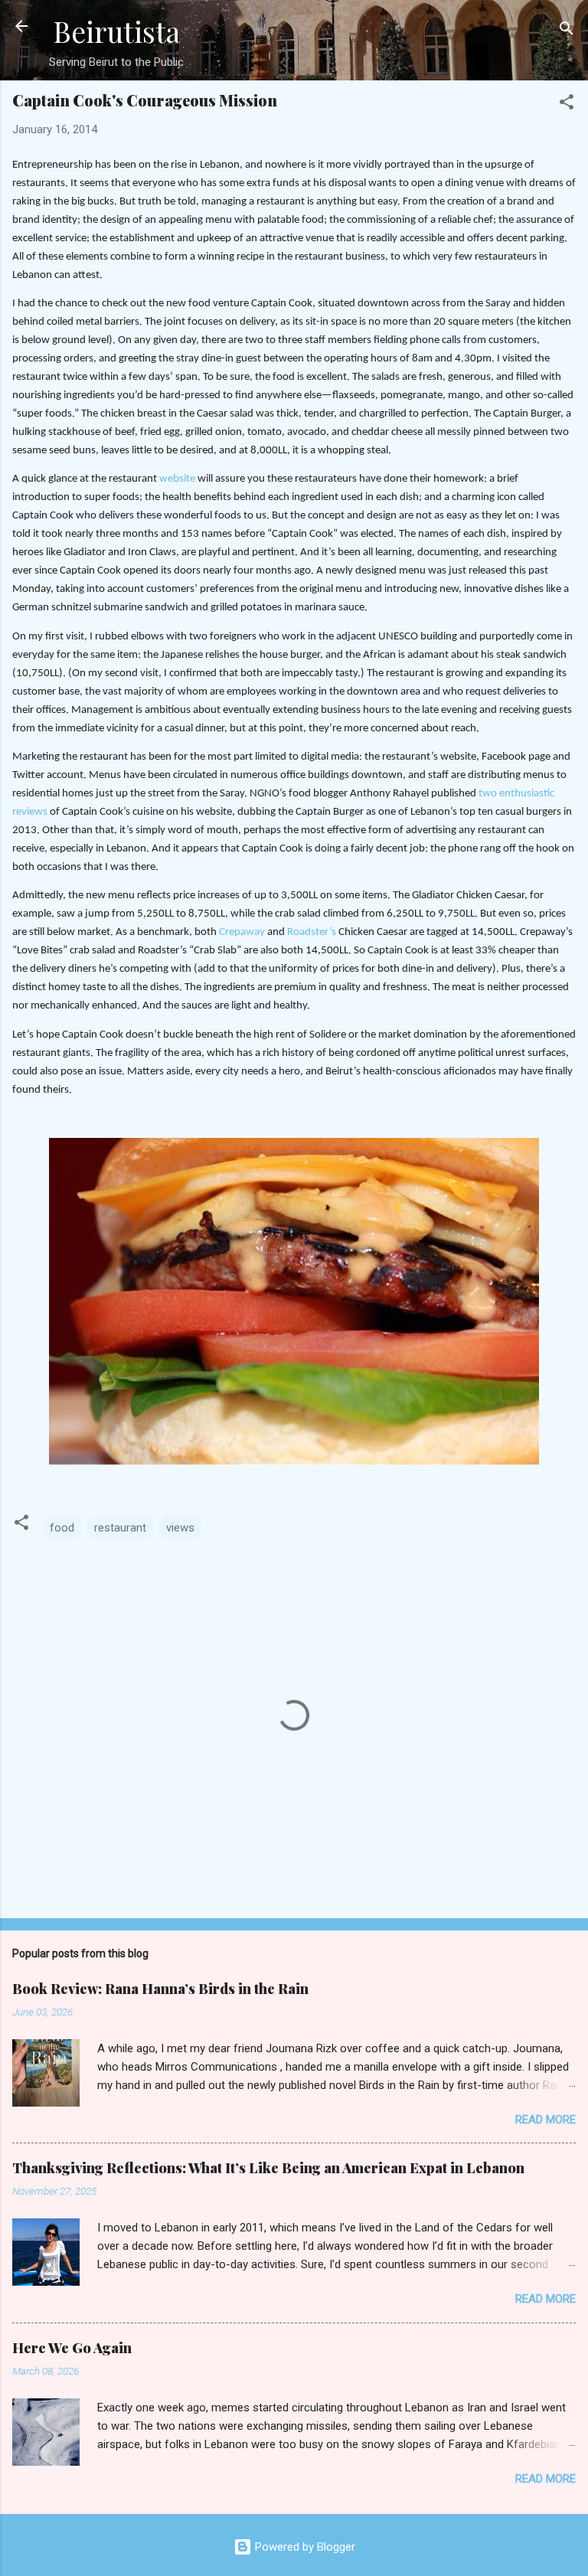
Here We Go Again (72, 2348)
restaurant (120, 1528)
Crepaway (242, 932)
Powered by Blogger (304, 2547)
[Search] (567, 31)
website (177, 479)
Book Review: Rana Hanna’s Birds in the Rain (160, 1989)
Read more (546, 2120)
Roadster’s (312, 932)
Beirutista (116, 31)
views (180, 1528)
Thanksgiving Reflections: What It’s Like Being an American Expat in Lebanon (268, 2168)
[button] (567, 105)
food (62, 1528)
